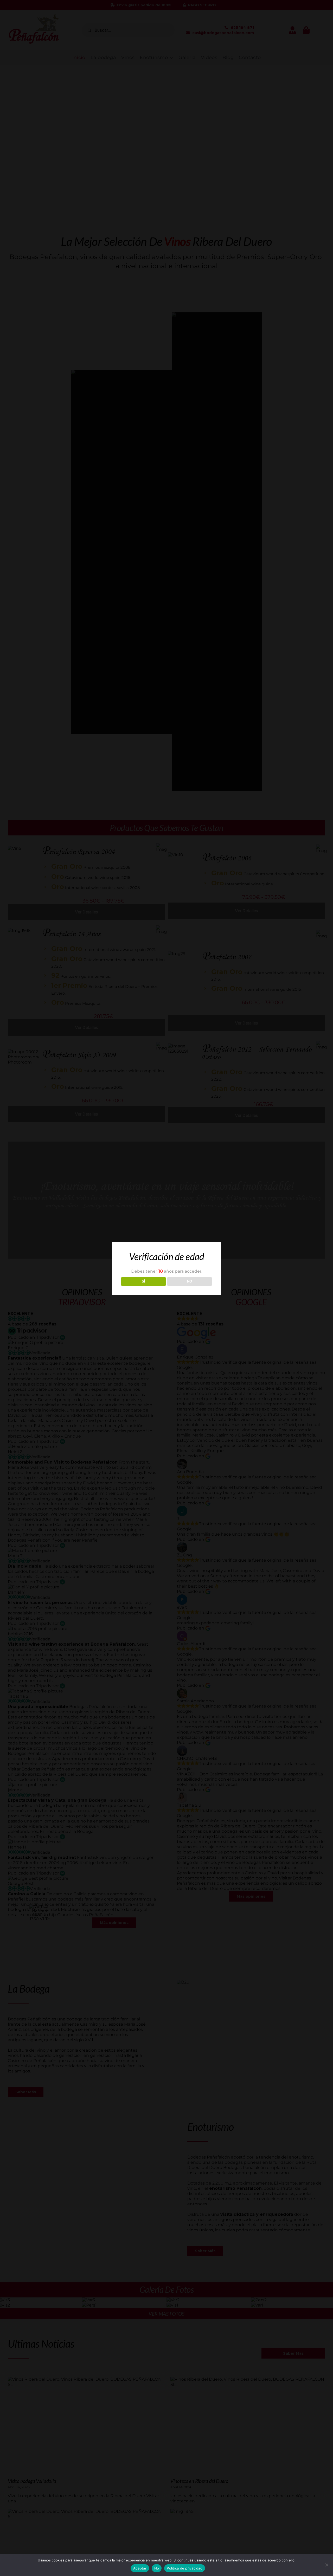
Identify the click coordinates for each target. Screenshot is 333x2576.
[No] (326, 2565)
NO (190, 1281)
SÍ (143, 1281)
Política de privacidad (185, 2568)
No (157, 2568)
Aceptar (140, 2568)
